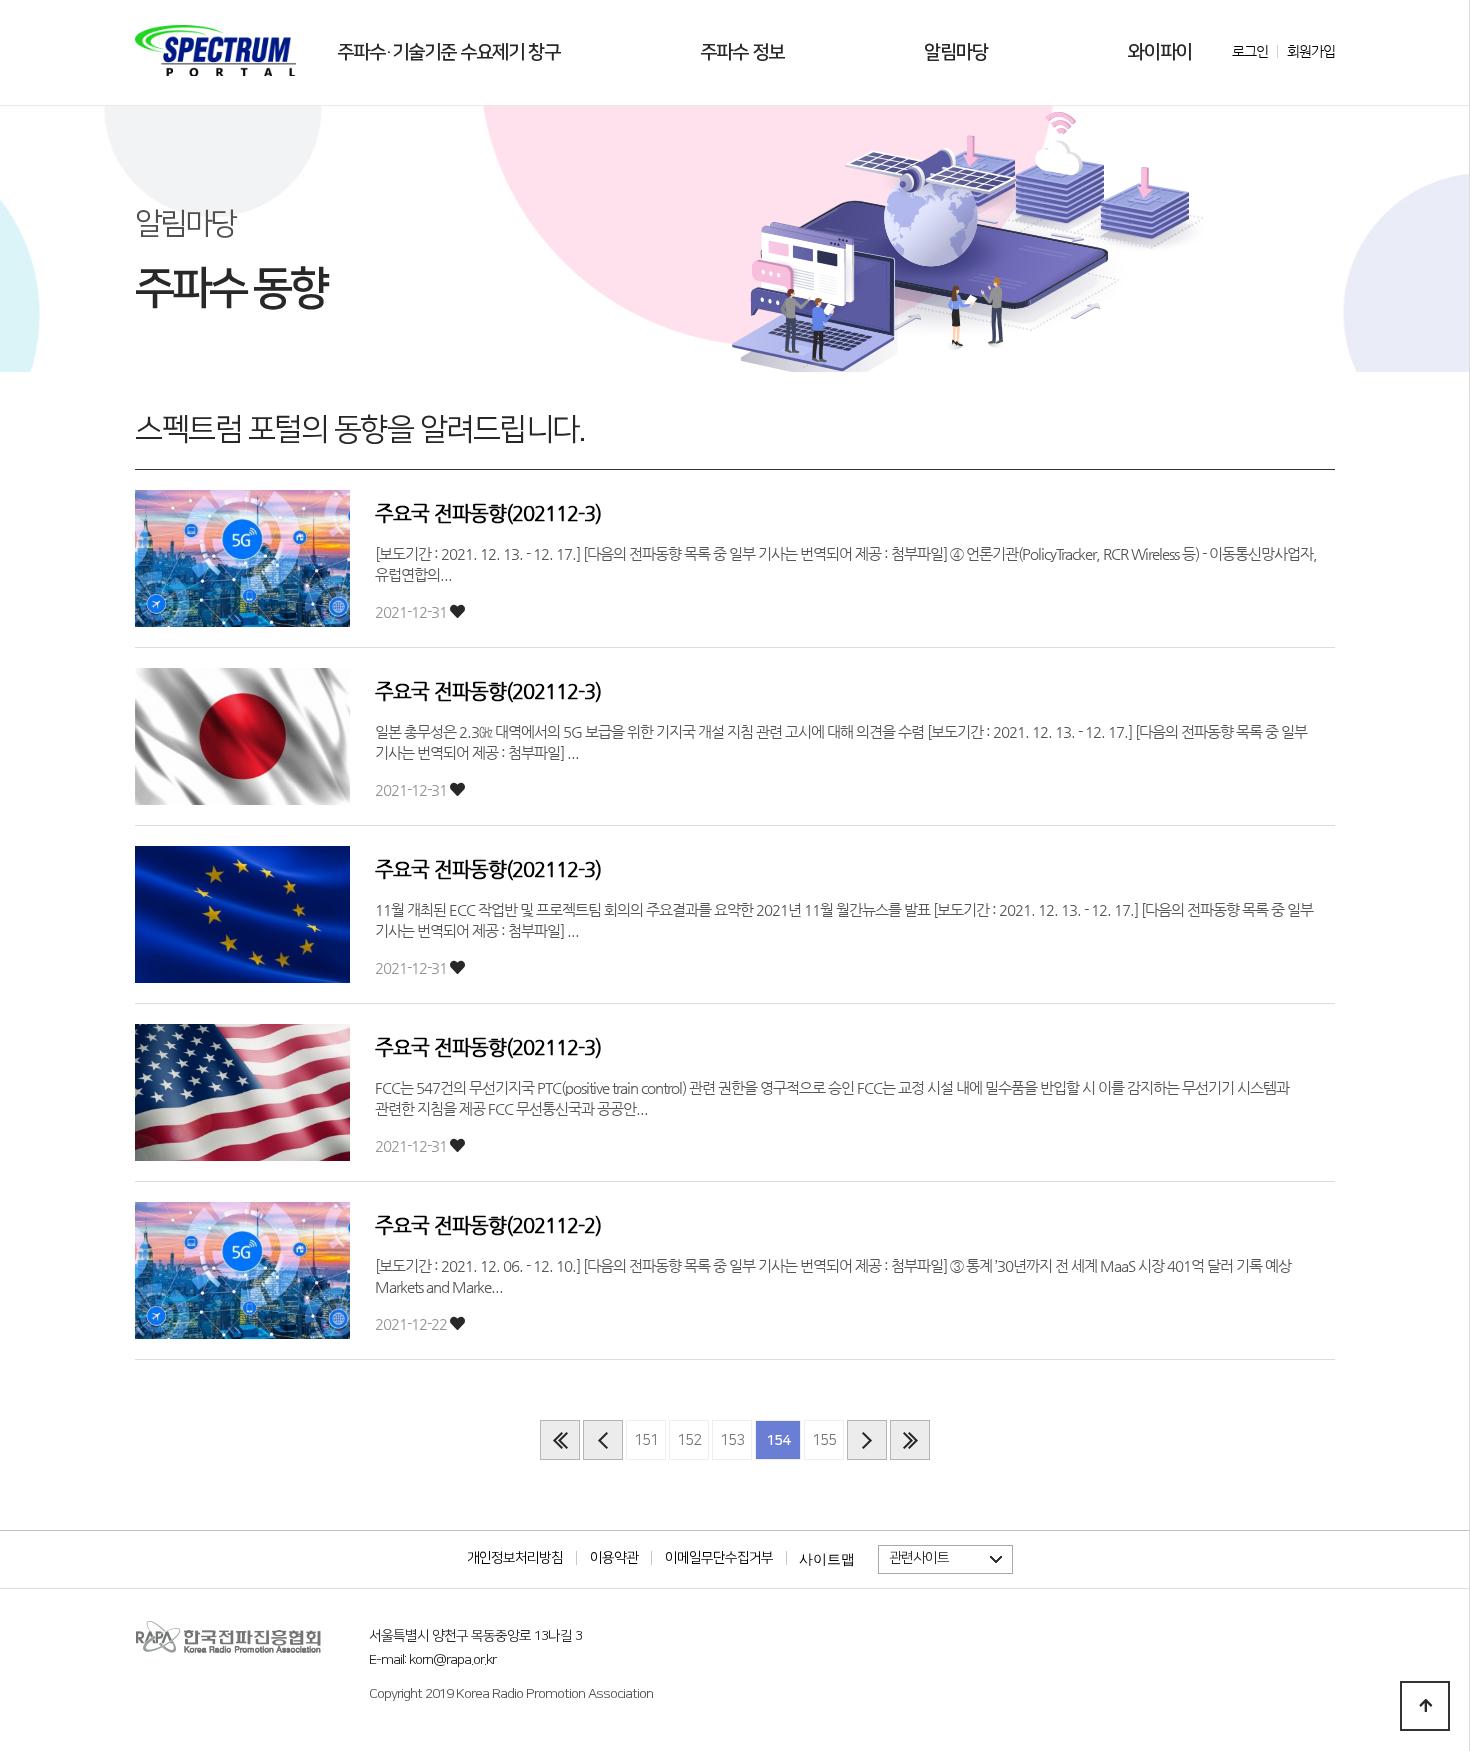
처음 (560, 1440)
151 (646, 1440)
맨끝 (910, 1440)
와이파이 (1160, 52)
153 (732, 1440)
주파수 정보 (742, 52)
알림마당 (956, 52)
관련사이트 (919, 1558)
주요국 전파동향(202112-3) (488, 513)
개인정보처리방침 (515, 1558)
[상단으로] (1425, 1706)
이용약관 (614, 1558)
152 (689, 1440)
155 (824, 1440)
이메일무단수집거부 (719, 1558)
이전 (603, 1440)
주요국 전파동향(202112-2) (488, 1225)
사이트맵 (827, 1559)
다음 (867, 1440)
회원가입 (1311, 51)
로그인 (1250, 51)
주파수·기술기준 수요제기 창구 (448, 52)
